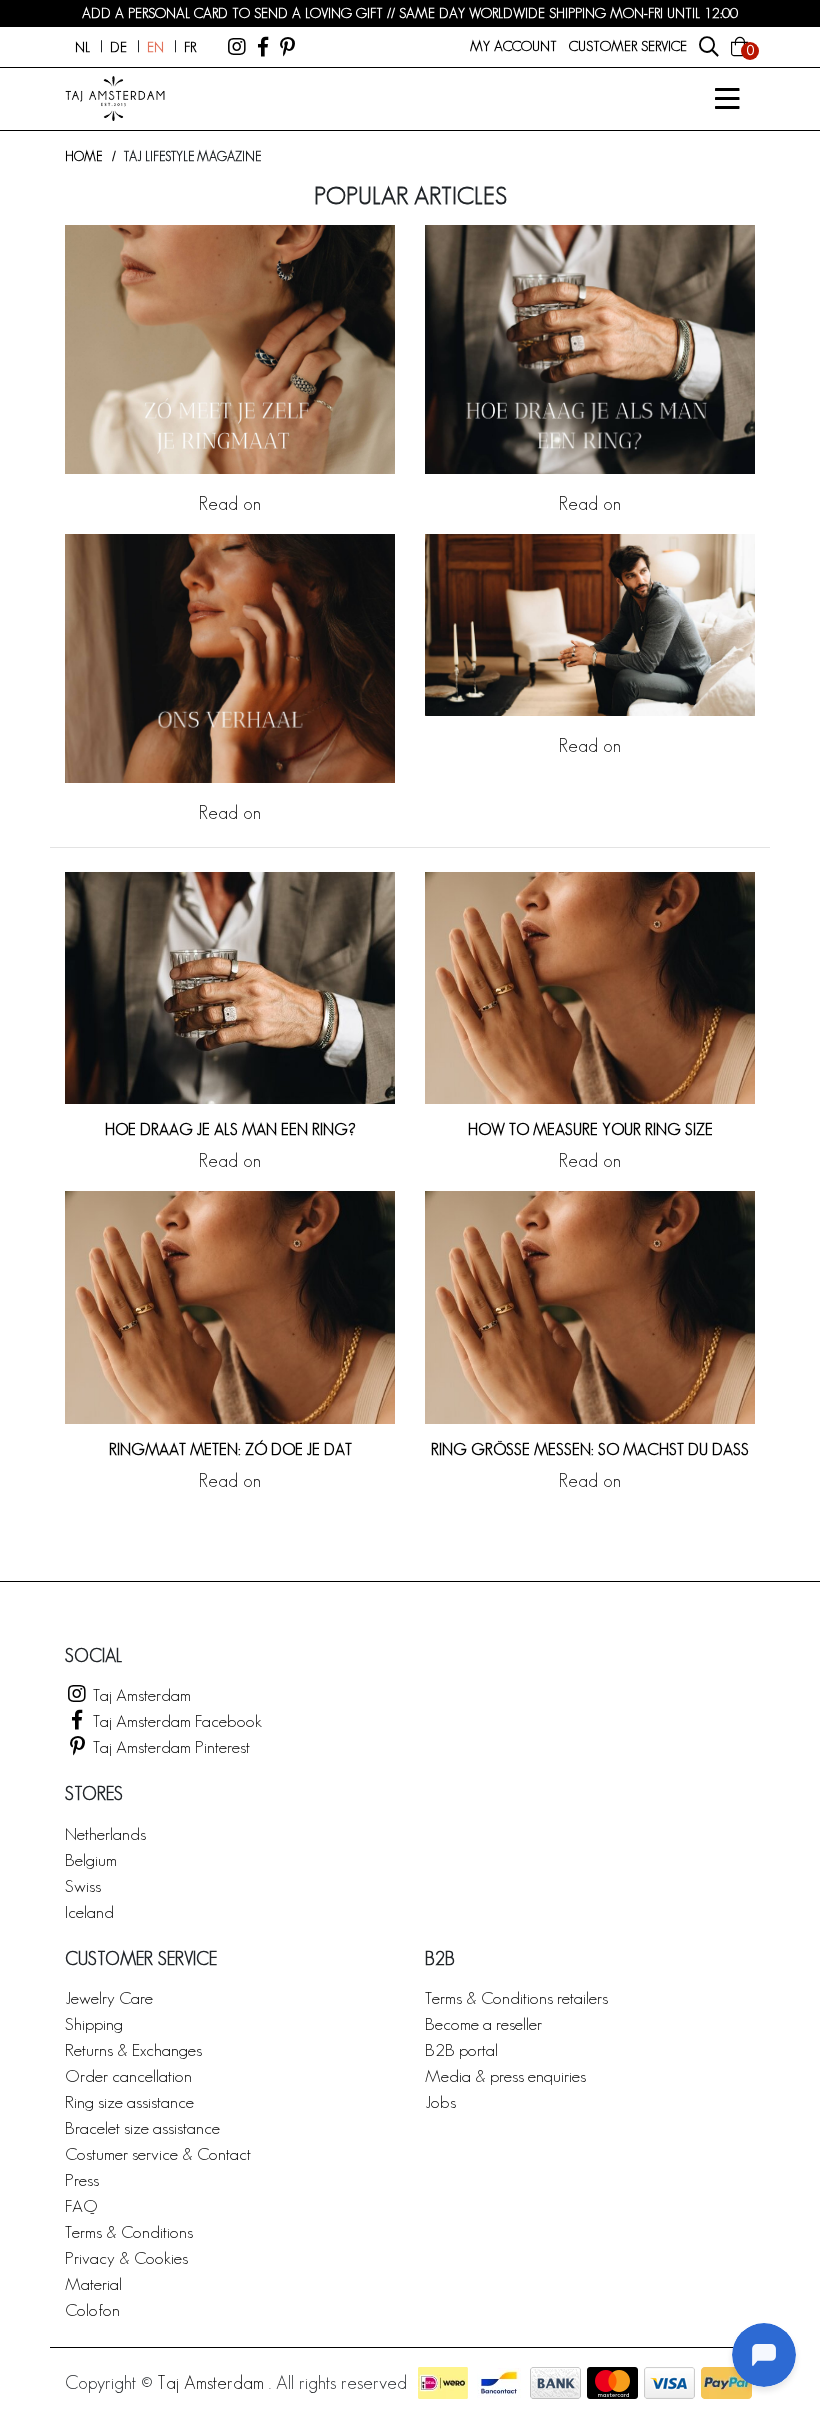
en (155, 47)
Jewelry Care (109, 1997)
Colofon (92, 2309)
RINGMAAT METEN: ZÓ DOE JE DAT (230, 1449)
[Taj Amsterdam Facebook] (263, 47)
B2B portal (461, 2049)
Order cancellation (128, 2075)
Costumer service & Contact (158, 2153)
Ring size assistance (129, 2101)
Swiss (83, 1885)
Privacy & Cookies (126, 2257)
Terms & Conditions (129, 2231)
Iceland (89, 1911)
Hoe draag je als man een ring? (230, 1129)
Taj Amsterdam (140, 1694)
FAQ (81, 2205)
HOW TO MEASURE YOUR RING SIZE (590, 1129)
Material (93, 2283)
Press (82, 2179)
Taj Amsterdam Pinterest (169, 1746)
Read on (230, 503)
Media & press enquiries (505, 2075)
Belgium (91, 1859)
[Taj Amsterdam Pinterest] (287, 47)
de (118, 47)
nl (82, 47)
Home (83, 156)
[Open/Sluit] (727, 99)
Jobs (440, 2101)
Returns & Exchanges (133, 2049)
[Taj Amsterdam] (237, 47)
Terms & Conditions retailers (516, 1997)
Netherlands (105, 1833)
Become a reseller (483, 2023)
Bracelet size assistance (142, 2127)
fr (190, 47)
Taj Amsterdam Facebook (175, 1720)
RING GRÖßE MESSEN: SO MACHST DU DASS (590, 1449)
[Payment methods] (443, 2383)
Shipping (94, 2023)
